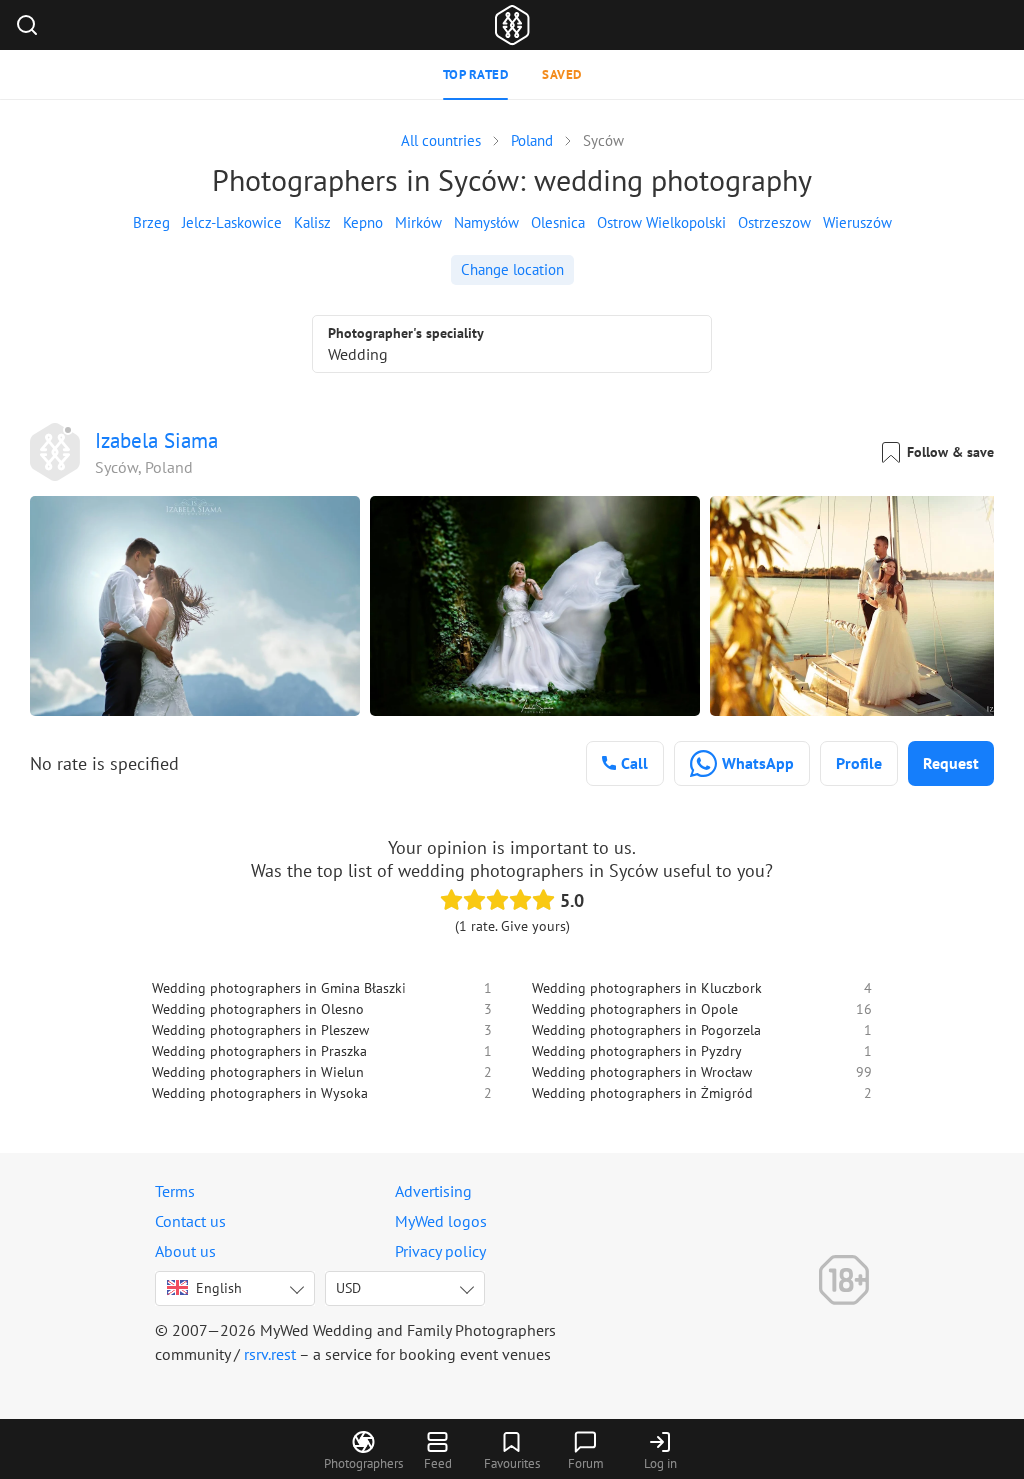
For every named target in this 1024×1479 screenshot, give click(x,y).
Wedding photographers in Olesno (258, 1009)
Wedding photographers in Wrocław (642, 1072)
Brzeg (151, 222)
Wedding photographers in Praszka (259, 1051)
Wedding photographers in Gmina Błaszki (279, 988)
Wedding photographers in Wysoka (260, 1093)
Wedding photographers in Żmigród (642, 1093)
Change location (512, 269)
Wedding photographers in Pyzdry (637, 1051)
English (219, 1288)
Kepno (363, 222)
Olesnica (558, 222)
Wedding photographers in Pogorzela (646, 1030)
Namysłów (486, 222)
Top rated (476, 74)
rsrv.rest (270, 1354)
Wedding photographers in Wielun (258, 1072)
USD (348, 1288)
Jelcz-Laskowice (232, 222)
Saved (562, 74)
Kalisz (312, 222)
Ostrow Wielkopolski (661, 222)
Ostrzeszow (774, 222)
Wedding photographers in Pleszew (260, 1030)
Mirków (418, 222)
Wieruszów (857, 222)
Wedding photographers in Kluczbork (647, 988)
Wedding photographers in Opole (635, 1009)
